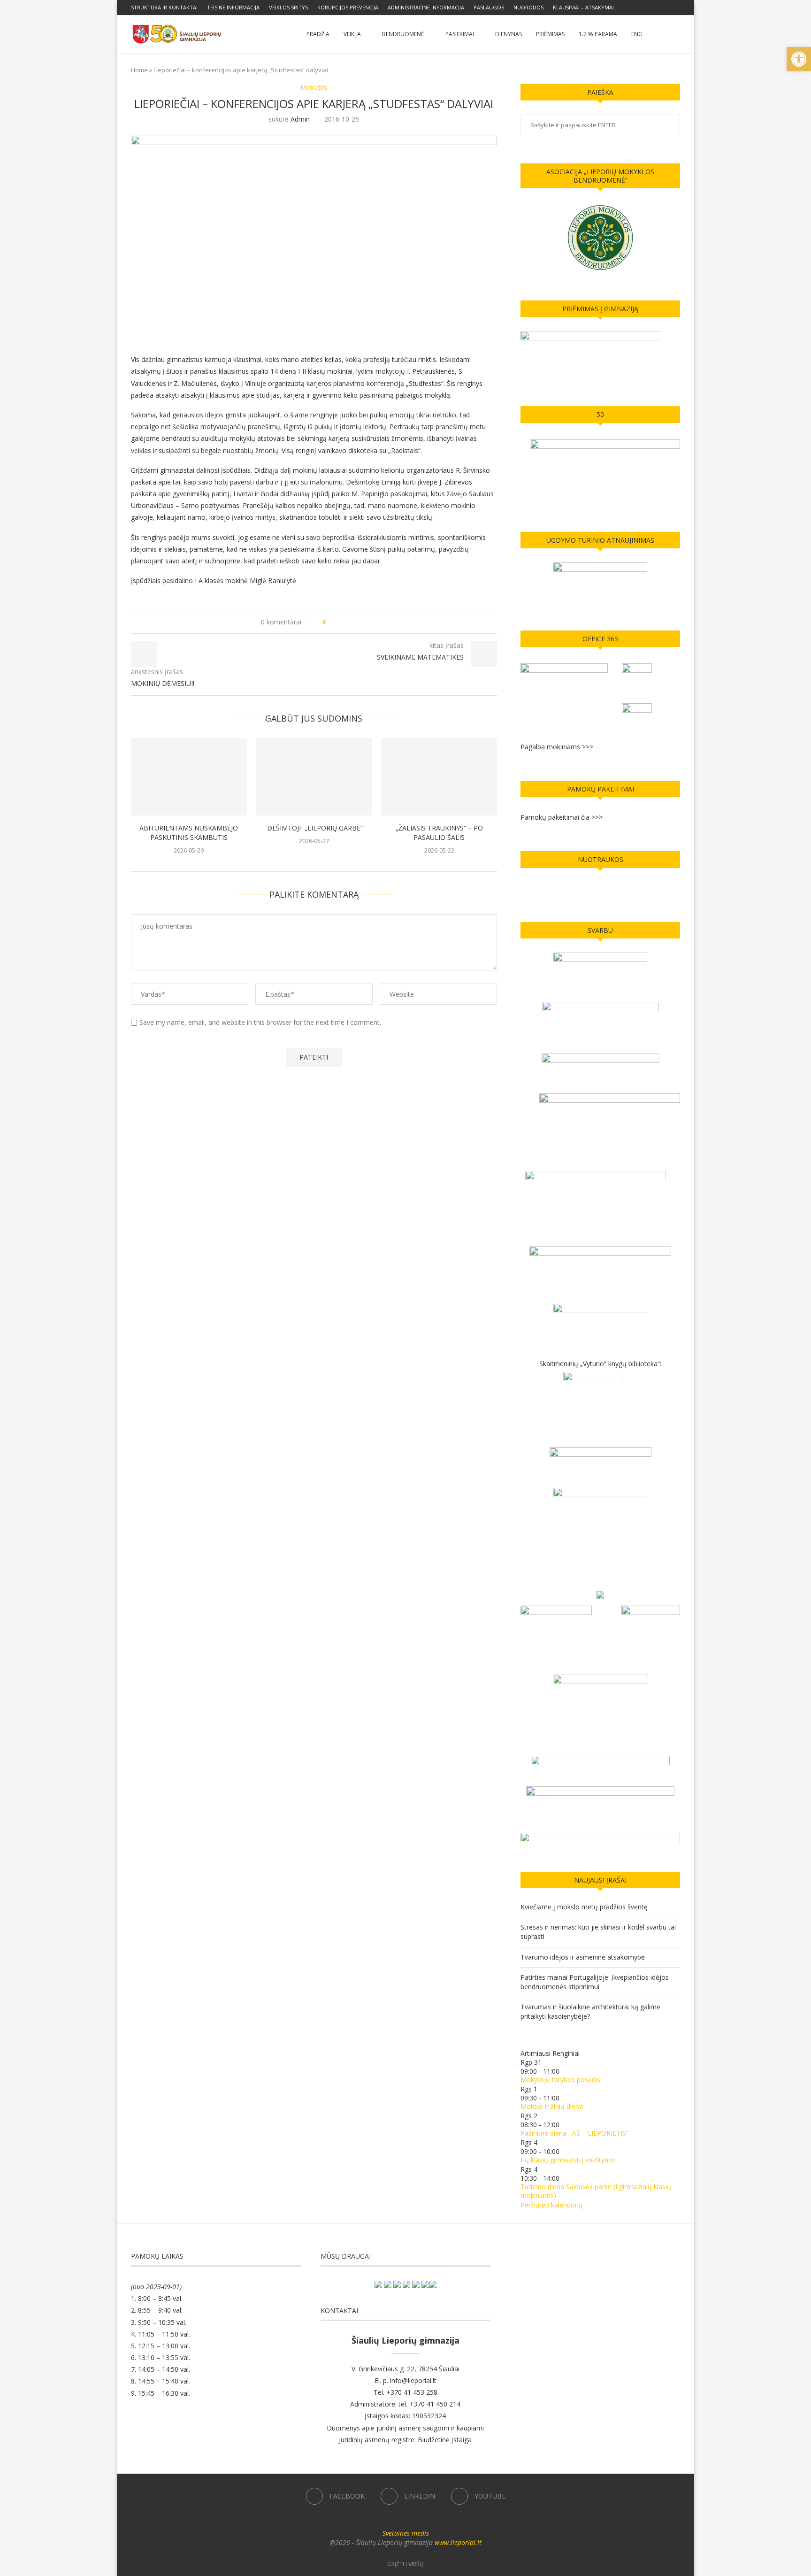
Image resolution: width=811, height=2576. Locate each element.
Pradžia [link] (318, 34)
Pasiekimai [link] (460, 34)
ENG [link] (637, 34)
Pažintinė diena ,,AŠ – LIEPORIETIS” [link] (574, 2133)
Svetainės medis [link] (406, 2533)
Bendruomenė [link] (403, 34)
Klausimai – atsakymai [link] (583, 7)
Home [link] (139, 70)
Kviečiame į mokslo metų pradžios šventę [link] (584, 1907)
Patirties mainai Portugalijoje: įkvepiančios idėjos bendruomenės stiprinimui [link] (595, 1982)
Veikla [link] (352, 34)
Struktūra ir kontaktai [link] (164, 7)
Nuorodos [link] (528, 7)
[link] (799, 59)
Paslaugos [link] (489, 7)
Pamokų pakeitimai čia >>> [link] (562, 817)
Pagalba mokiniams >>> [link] (557, 747)
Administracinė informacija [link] (426, 7)
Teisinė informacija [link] (233, 7)
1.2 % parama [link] (598, 34)
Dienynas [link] (509, 34)
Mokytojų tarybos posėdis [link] (560, 2080)
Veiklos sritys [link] (288, 7)
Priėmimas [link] (550, 34)
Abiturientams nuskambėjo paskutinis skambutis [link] (189, 833)
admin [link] (300, 119)
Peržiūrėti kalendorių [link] (552, 2205)
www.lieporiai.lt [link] (458, 2542)
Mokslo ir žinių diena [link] (552, 2106)
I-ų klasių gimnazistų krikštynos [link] (568, 2160)
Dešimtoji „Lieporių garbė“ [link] (314, 828)
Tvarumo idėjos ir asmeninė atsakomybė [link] (583, 1957)
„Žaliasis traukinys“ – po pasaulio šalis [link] (439, 833)
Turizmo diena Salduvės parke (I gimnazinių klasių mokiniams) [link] (596, 2191)
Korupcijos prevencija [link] (348, 7)
